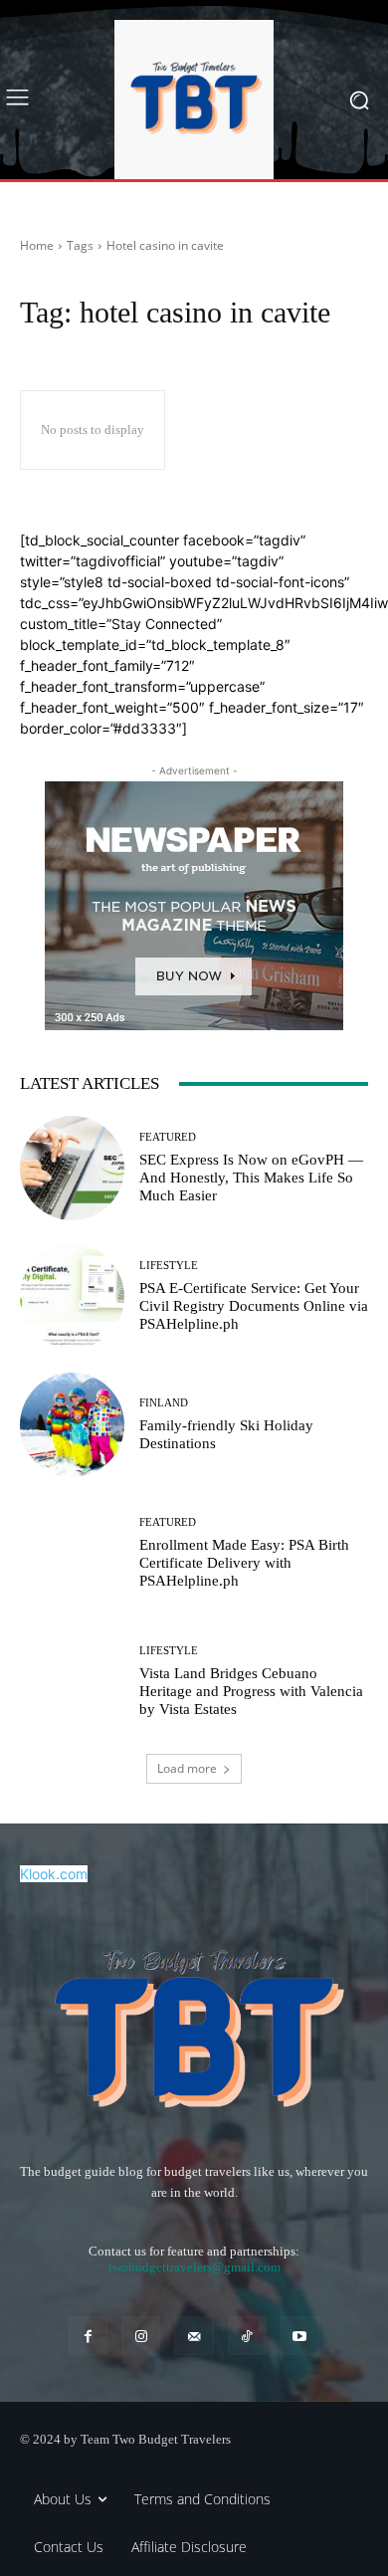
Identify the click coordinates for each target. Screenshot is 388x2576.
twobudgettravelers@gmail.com (194, 2267)
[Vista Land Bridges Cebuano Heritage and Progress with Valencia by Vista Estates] (72, 1682)
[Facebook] (88, 2336)
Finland (164, 1403)
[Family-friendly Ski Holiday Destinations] (72, 1425)
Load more (187, 1768)
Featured (168, 1137)
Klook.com (54, 1874)
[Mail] (194, 2336)
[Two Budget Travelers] (194, 2027)
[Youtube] (300, 2336)
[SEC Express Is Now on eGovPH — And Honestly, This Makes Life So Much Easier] (72, 1168)
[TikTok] (247, 2336)
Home (37, 245)
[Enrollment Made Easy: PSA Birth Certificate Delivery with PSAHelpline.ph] (72, 1553)
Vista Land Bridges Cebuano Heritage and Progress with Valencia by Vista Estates (251, 1691)
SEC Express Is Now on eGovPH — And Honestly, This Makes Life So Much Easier (251, 1178)
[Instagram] (141, 2336)
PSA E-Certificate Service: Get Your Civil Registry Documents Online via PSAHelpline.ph (254, 1306)
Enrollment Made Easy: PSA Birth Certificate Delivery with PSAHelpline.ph (244, 1563)
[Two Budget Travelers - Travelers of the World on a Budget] (194, 100)
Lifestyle (169, 1266)
